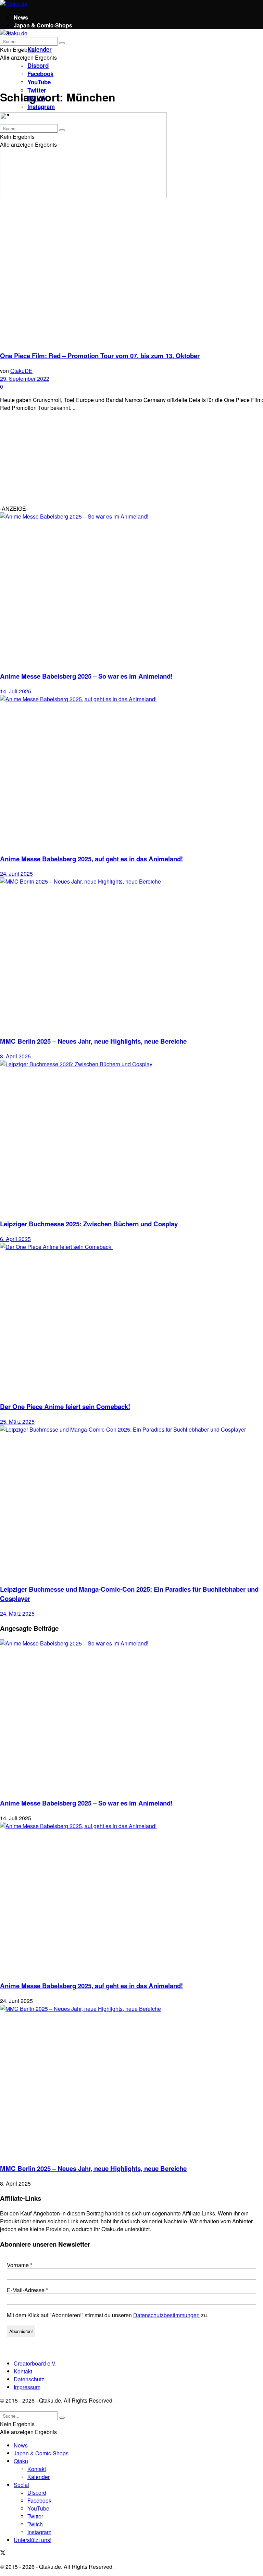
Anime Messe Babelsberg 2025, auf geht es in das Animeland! (91, 859)
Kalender (40, 49)
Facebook (40, 74)
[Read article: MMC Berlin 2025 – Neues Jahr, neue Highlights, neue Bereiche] (131, 954)
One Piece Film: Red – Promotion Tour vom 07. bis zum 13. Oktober (100, 356)
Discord (38, 65)
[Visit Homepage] (14, 4)
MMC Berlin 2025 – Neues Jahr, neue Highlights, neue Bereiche (93, 1041)
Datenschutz (29, 2379)
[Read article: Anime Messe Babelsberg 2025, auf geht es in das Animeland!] (131, 771)
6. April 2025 (15, 1239)
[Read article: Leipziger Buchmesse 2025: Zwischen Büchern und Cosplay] (131, 1136)
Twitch (35, 2524)
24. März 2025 (17, 1613)
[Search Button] (62, 43)
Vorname (20, 2265)
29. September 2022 (25, 379)
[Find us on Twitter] (3, 2553)
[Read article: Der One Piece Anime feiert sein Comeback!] (131, 1319)
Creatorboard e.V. (35, 2363)
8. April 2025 (15, 1056)
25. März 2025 (17, 1421)
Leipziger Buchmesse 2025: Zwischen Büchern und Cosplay (89, 1224)
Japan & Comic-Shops (43, 25)
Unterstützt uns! (33, 2540)
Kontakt (23, 2371)
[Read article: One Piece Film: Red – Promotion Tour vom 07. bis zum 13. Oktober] (131, 228)
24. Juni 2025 (16, 873)
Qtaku (21, 2461)
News (21, 17)
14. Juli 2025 (16, 691)
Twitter (35, 2516)
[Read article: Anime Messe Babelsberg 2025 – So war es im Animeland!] (131, 589)
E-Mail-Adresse (27, 2290)
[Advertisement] (51, 460)
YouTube (39, 82)
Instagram (41, 107)
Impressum (27, 2387)
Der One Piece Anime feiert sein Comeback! (65, 1406)
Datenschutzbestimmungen (166, 2315)
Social (21, 2485)
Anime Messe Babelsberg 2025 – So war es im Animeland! (86, 676)
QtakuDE (21, 371)
